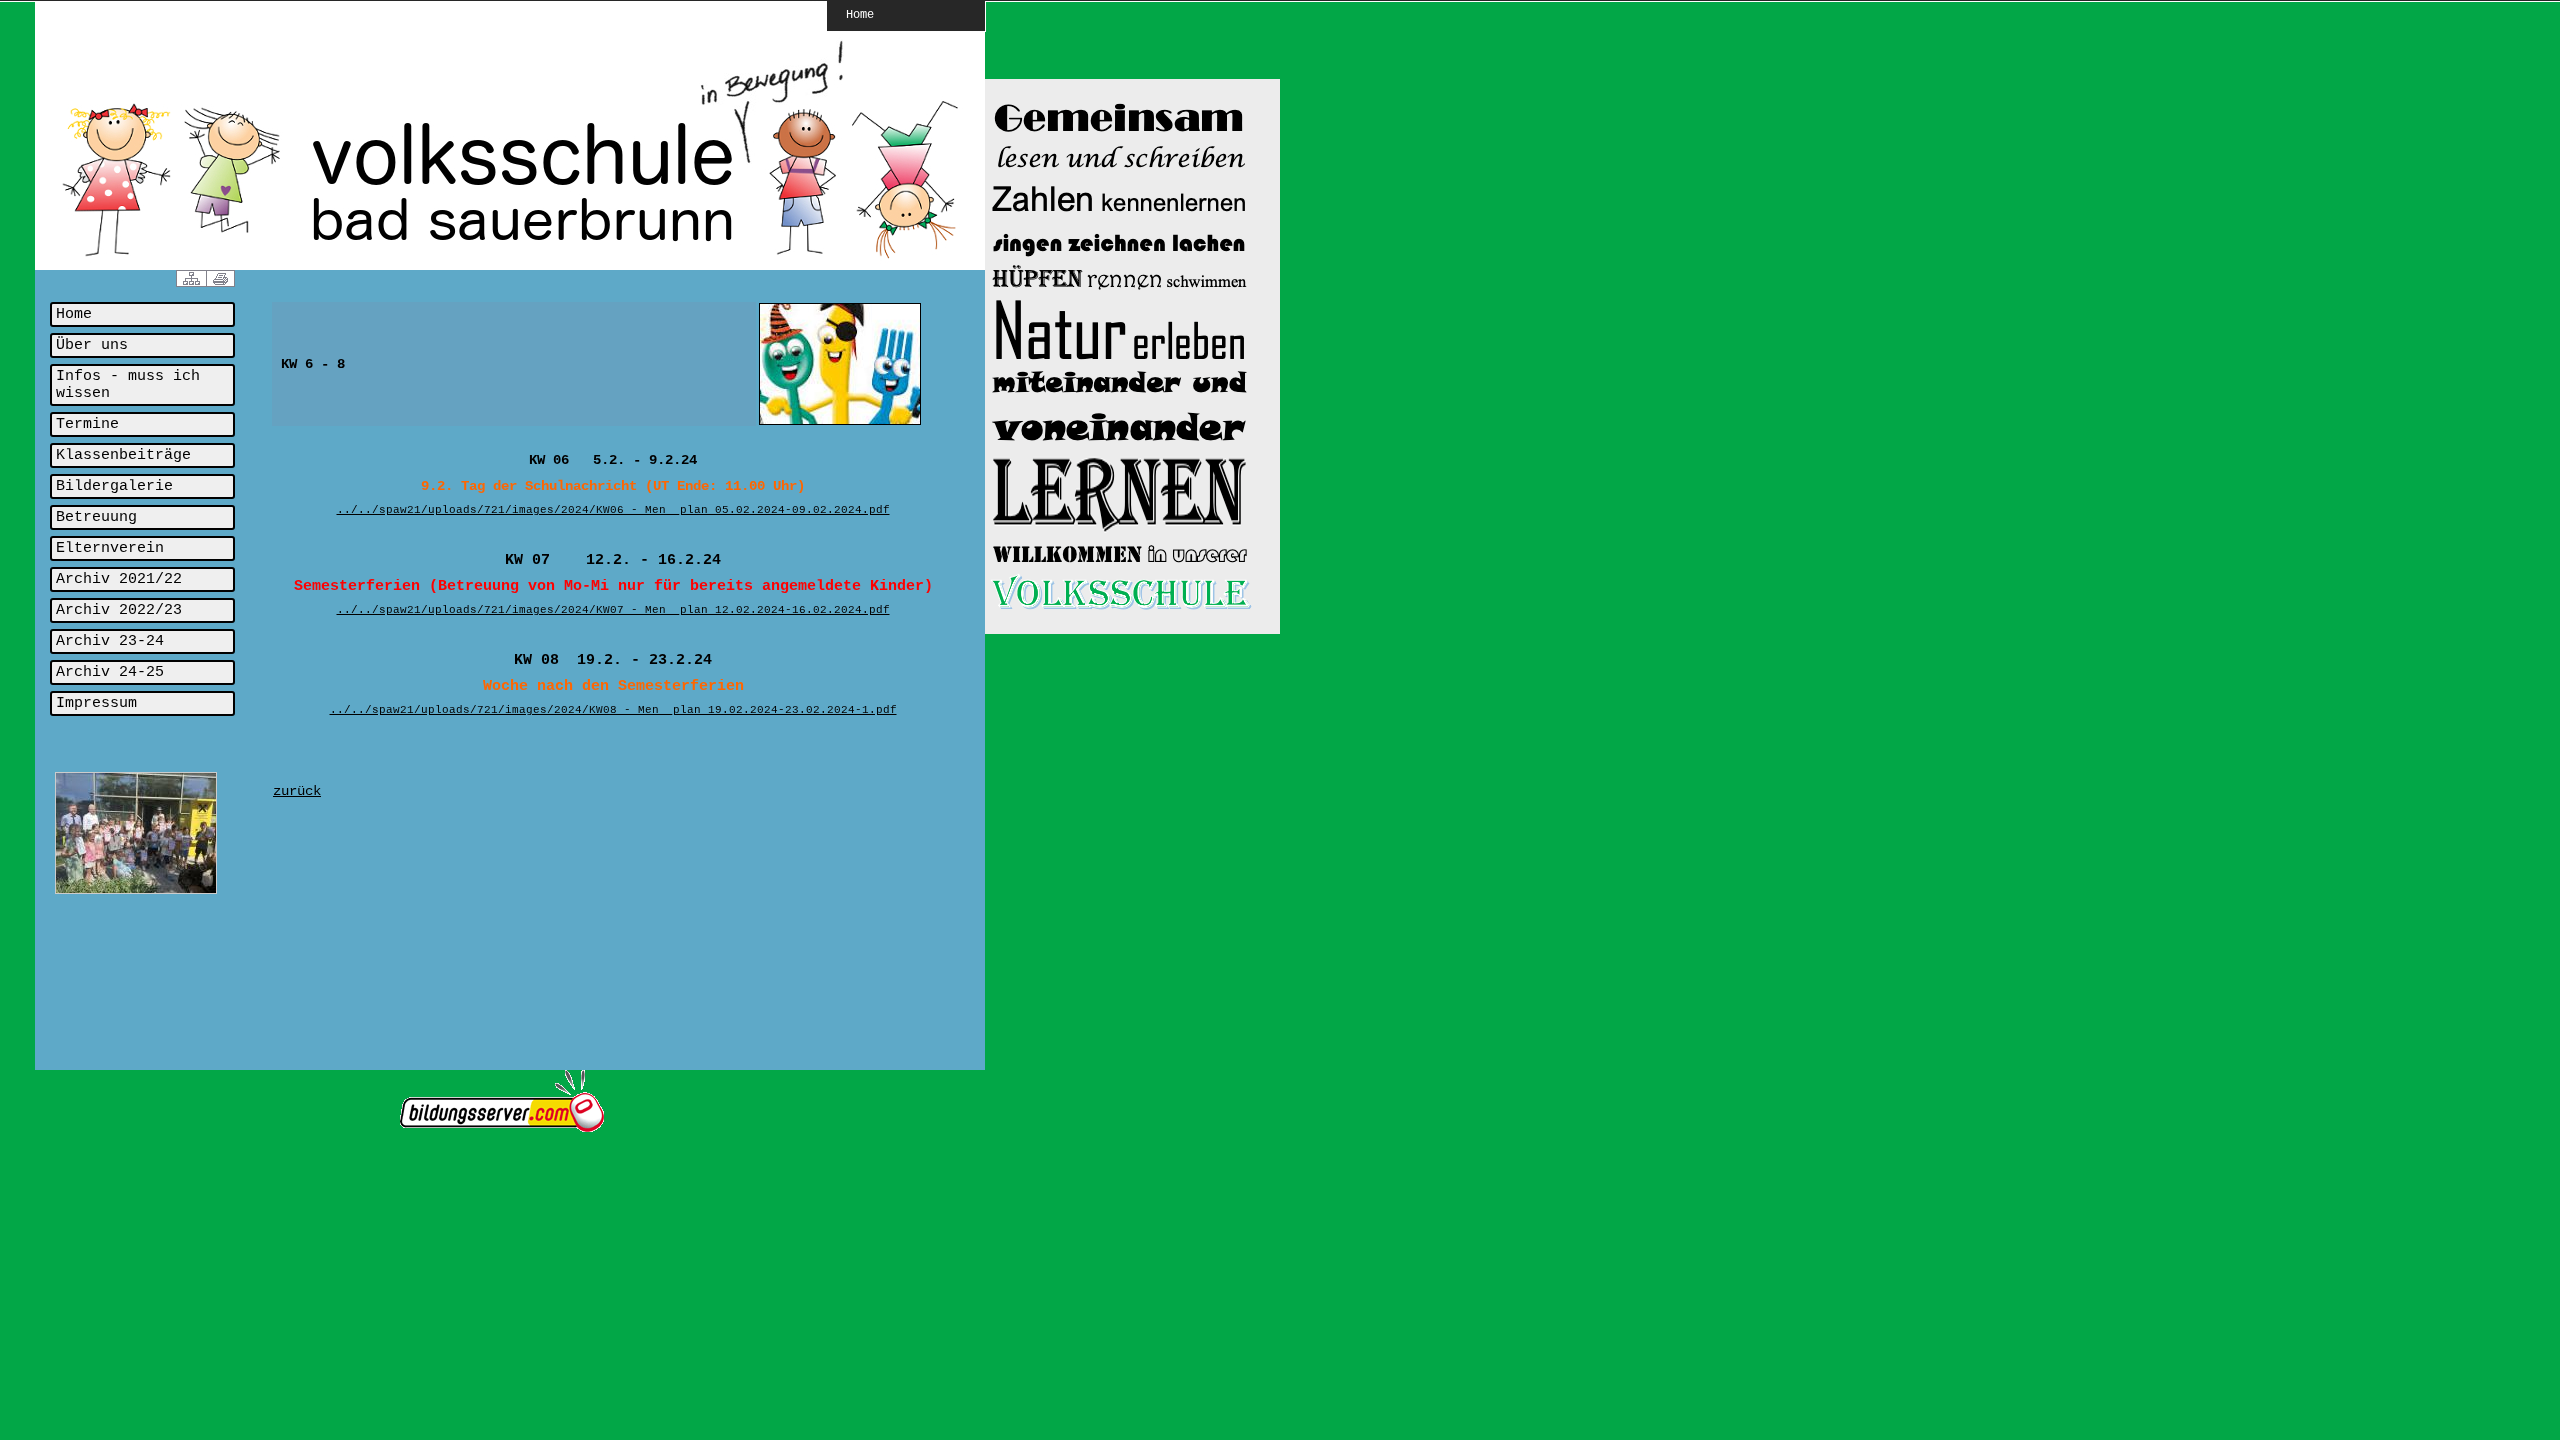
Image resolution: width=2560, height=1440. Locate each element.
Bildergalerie (114, 486)
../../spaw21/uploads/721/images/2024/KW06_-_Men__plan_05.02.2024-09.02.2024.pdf (613, 510)
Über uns (92, 345)
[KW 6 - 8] (840, 422)
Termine (87, 424)
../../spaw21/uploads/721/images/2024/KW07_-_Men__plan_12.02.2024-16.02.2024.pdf (613, 610)
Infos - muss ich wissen (128, 385)
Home (860, 14)
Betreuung (96, 517)
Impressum (96, 703)
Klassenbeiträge (123, 455)
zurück (297, 791)
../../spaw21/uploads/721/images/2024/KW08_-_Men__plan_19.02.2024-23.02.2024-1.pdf (613, 710)
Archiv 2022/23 (119, 610)
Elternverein (110, 548)
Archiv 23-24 (110, 641)
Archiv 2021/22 (119, 579)
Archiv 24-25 (110, 672)
